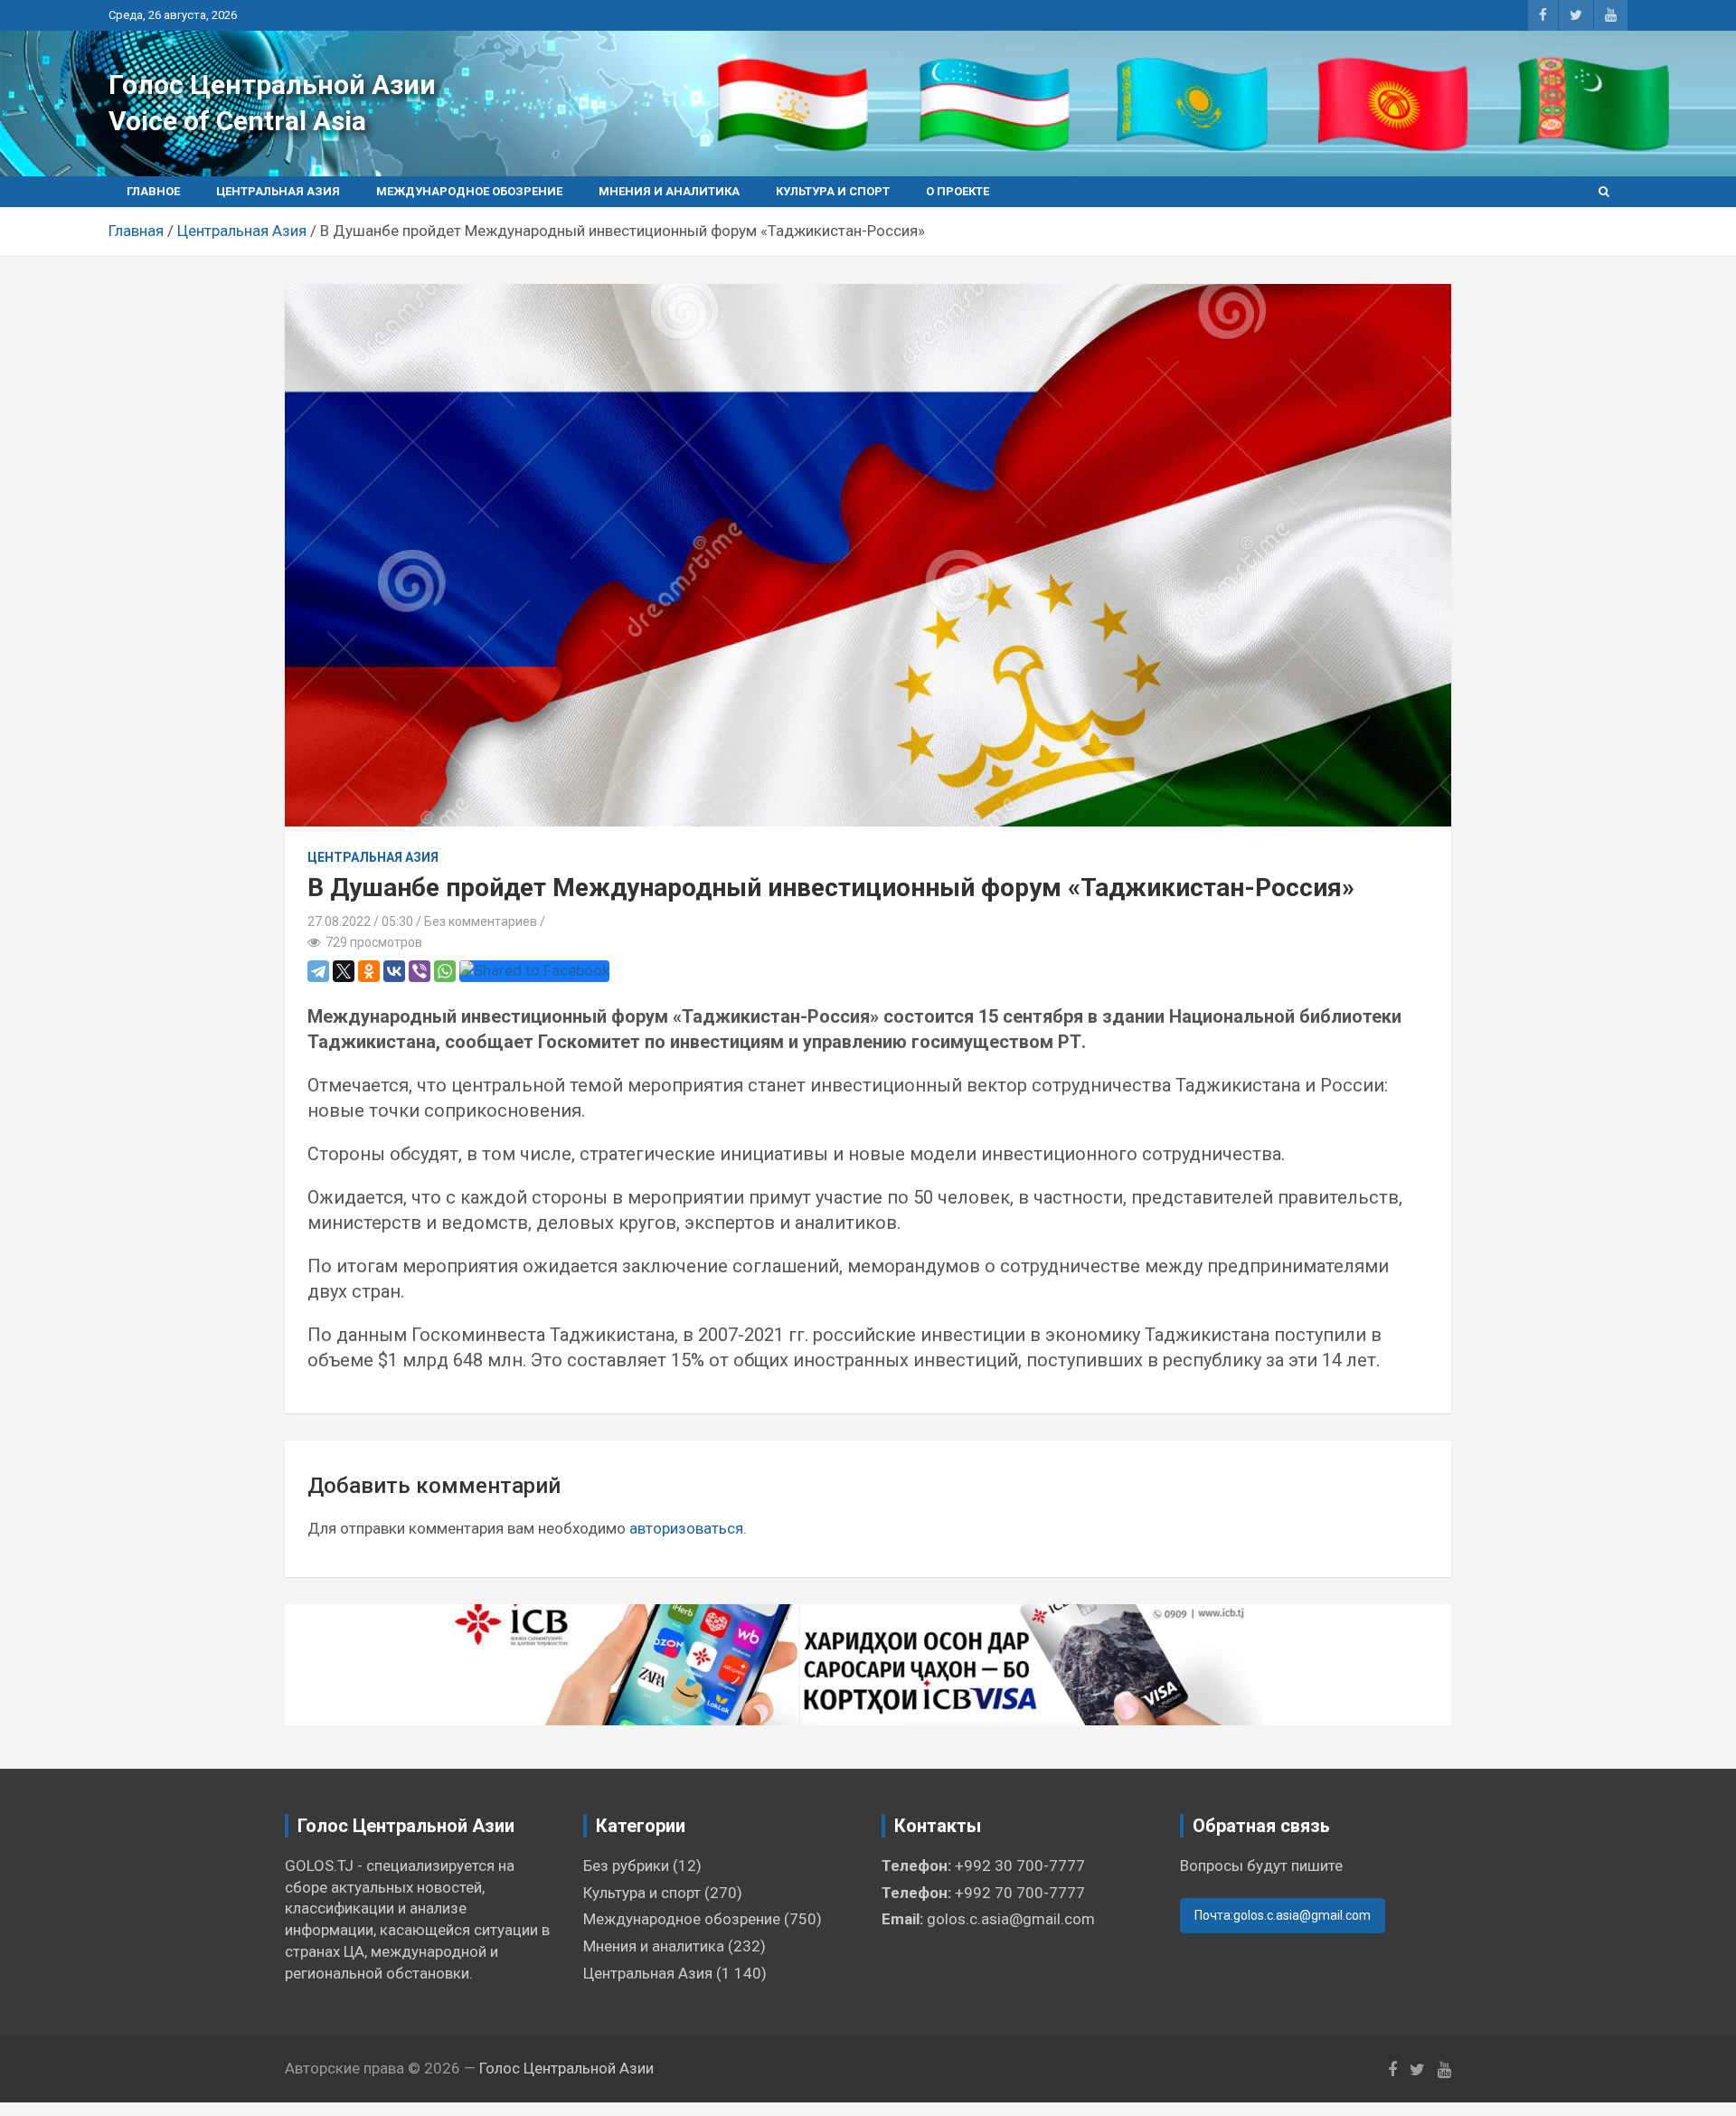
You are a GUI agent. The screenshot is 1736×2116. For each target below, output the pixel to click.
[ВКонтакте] (394, 971)
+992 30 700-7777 (1020, 1866)
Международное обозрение (469, 191)
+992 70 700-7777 (1020, 1893)
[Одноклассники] (369, 971)
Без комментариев (481, 921)
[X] (344, 971)
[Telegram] (318, 971)
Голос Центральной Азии (272, 85)
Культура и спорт (833, 191)
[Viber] (420, 971)
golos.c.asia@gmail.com (1011, 1919)
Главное (153, 191)
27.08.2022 (339, 921)
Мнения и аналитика (669, 191)
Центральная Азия (278, 191)
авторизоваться (686, 1528)
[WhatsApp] (445, 971)
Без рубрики (626, 1866)
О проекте (958, 191)
